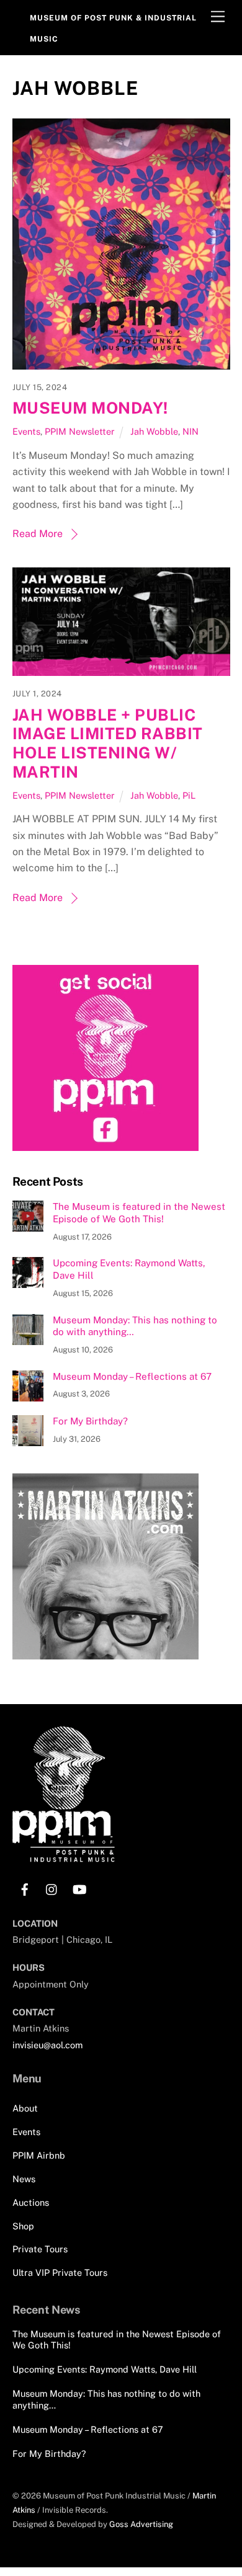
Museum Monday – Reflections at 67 (132, 1376)
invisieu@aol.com (47, 2045)
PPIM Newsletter (80, 431)
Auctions (31, 2202)
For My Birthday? (90, 1421)
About (25, 2108)
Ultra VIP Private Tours (60, 2272)
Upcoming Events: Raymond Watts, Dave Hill (129, 1269)
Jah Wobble (154, 431)
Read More (38, 534)
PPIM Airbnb (39, 2155)
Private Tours (40, 2249)
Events (26, 431)
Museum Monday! (90, 408)
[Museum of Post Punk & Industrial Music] (64, 1857)
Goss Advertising (141, 2524)
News (24, 2179)
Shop (23, 2226)
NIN (190, 431)
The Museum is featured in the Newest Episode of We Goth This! (139, 1213)
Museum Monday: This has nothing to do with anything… (135, 1326)
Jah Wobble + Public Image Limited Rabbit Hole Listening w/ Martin (108, 744)
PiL (189, 795)
